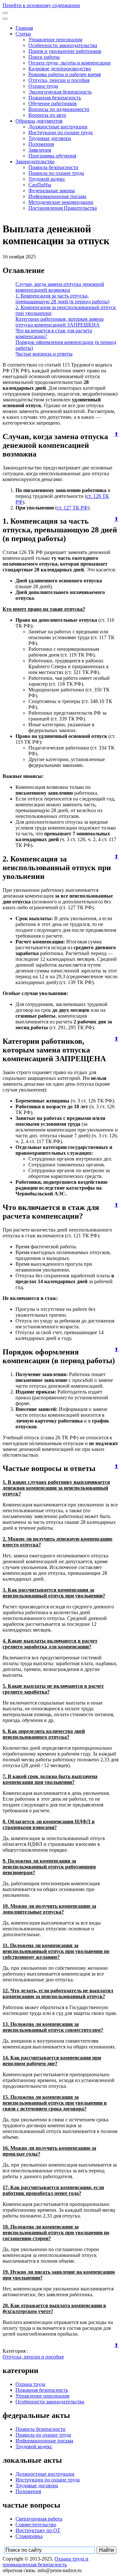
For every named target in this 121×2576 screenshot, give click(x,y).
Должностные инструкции (58, 127)
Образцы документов (39, 121)
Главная (24, 28)
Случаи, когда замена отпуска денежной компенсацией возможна (60, 287)
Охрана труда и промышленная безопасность (45, 2562)
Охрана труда (43, 86)
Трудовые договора (50, 138)
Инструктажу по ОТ (38, 2530)
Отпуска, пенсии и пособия (59, 80)
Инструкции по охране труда (60, 132)
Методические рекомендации (61, 202)
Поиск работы (44, 57)
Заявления (40, 150)
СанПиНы (40, 185)
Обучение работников (53, 103)
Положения (41, 144)
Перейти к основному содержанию (41, 5)
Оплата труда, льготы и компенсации (70, 63)
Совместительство (36, 2525)
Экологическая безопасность (60, 92)
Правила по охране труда (56, 173)
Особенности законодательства (63, 45)
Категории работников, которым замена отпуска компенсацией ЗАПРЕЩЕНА (60, 322)
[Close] (5, 19)
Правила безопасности (53, 167)
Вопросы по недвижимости (59, 109)
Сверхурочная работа (39, 2519)
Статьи (23, 34)
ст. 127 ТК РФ (72, 508)
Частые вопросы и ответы (44, 354)
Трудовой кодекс (47, 179)
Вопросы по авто (47, 115)
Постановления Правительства (63, 208)
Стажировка (29, 2536)
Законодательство (35, 161)
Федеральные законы (52, 191)
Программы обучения (52, 156)
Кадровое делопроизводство (60, 69)
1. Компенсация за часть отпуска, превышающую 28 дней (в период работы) (62, 299)
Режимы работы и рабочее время (65, 74)
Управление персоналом (55, 40)
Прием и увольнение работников (65, 51)
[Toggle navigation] (5, 13)
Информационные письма (57, 196)
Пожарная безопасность (55, 98)
